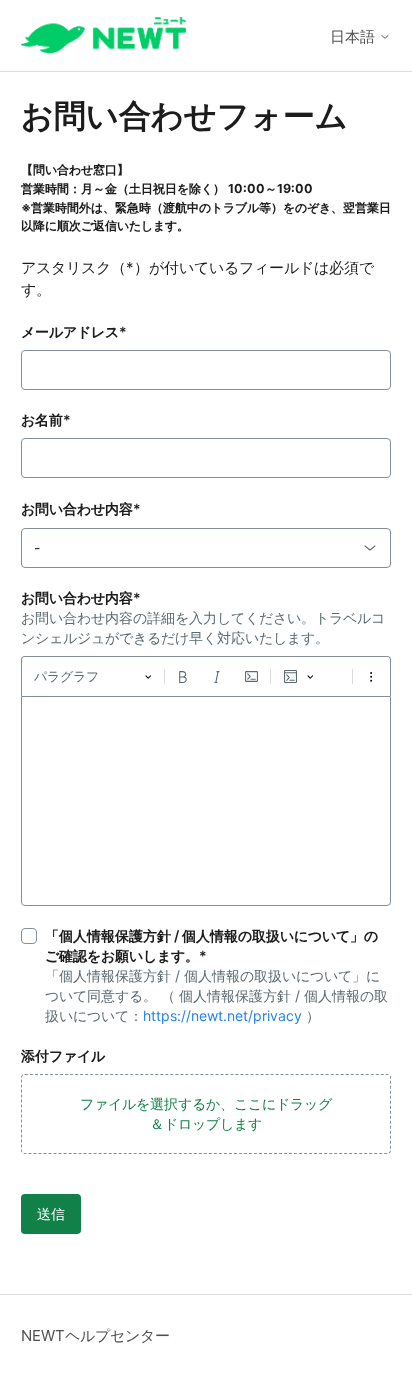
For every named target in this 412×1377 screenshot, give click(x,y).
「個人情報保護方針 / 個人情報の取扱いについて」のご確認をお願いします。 (211, 945)
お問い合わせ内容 (81, 508)
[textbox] (206, 801)
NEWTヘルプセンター (95, 1335)
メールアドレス (74, 331)
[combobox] (206, 548)
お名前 (46, 419)
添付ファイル (63, 1055)
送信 (51, 1213)
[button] (206, 1114)
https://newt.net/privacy (222, 1015)
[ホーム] (103, 35)
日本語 (354, 36)
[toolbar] (206, 676)
